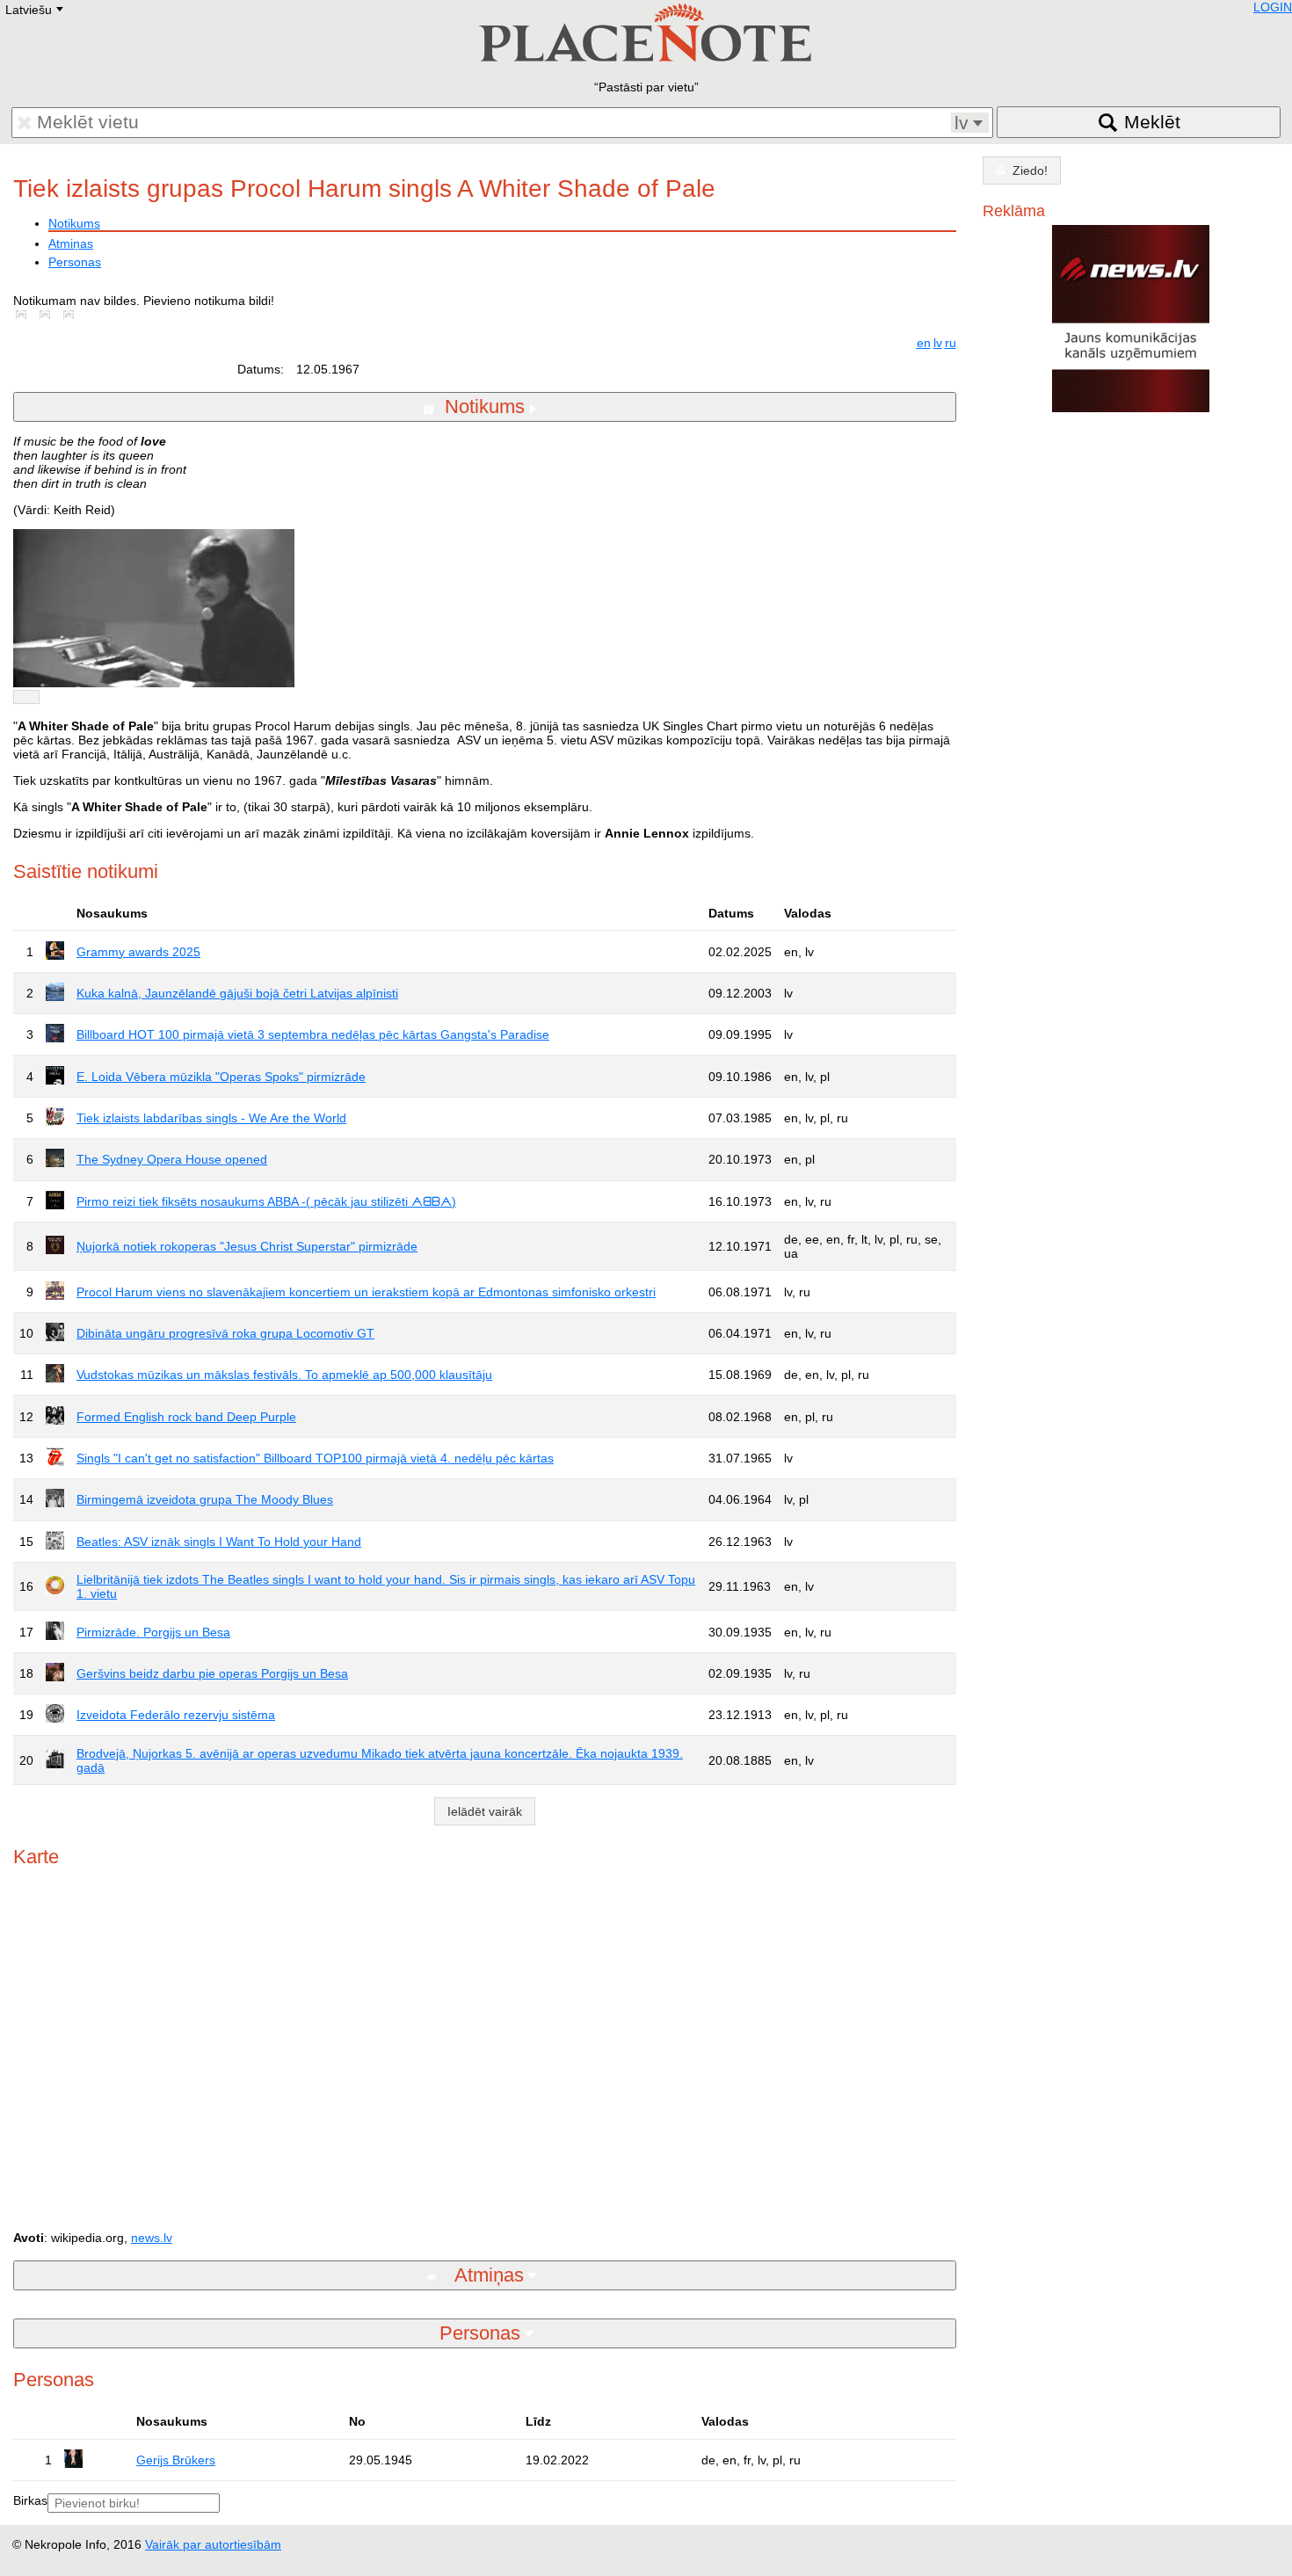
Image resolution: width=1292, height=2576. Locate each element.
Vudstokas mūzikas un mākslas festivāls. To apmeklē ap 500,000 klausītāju (284, 1375)
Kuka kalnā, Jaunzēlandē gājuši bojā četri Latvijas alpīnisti (237, 993)
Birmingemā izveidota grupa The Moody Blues (205, 1499)
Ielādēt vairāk (485, 1811)
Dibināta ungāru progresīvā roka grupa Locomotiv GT (225, 1333)
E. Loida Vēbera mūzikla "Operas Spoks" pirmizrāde (221, 1077)
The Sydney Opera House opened (172, 1159)
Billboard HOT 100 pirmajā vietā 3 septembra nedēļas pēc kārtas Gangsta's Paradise (313, 1034)
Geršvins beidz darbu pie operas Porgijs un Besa (212, 1673)
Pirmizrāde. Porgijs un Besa (153, 1632)
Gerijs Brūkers (176, 2460)
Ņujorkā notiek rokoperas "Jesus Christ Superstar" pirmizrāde (247, 1246)
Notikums (74, 223)
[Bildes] (25, 315)
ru (951, 343)
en (924, 343)
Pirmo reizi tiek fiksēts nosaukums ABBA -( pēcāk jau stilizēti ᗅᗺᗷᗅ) (266, 1201)
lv (938, 343)
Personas (75, 262)
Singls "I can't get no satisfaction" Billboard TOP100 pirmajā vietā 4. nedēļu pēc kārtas (315, 1458)
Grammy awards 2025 (138, 952)
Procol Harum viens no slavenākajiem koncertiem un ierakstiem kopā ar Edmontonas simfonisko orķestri (366, 1292)
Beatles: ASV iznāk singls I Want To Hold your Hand (219, 1542)
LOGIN (1273, 7)
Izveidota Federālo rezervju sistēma (176, 1715)
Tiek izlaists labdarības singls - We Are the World (211, 1118)
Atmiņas (71, 243)
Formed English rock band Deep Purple (186, 1417)
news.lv (152, 2238)
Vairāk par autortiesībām (213, 2544)
